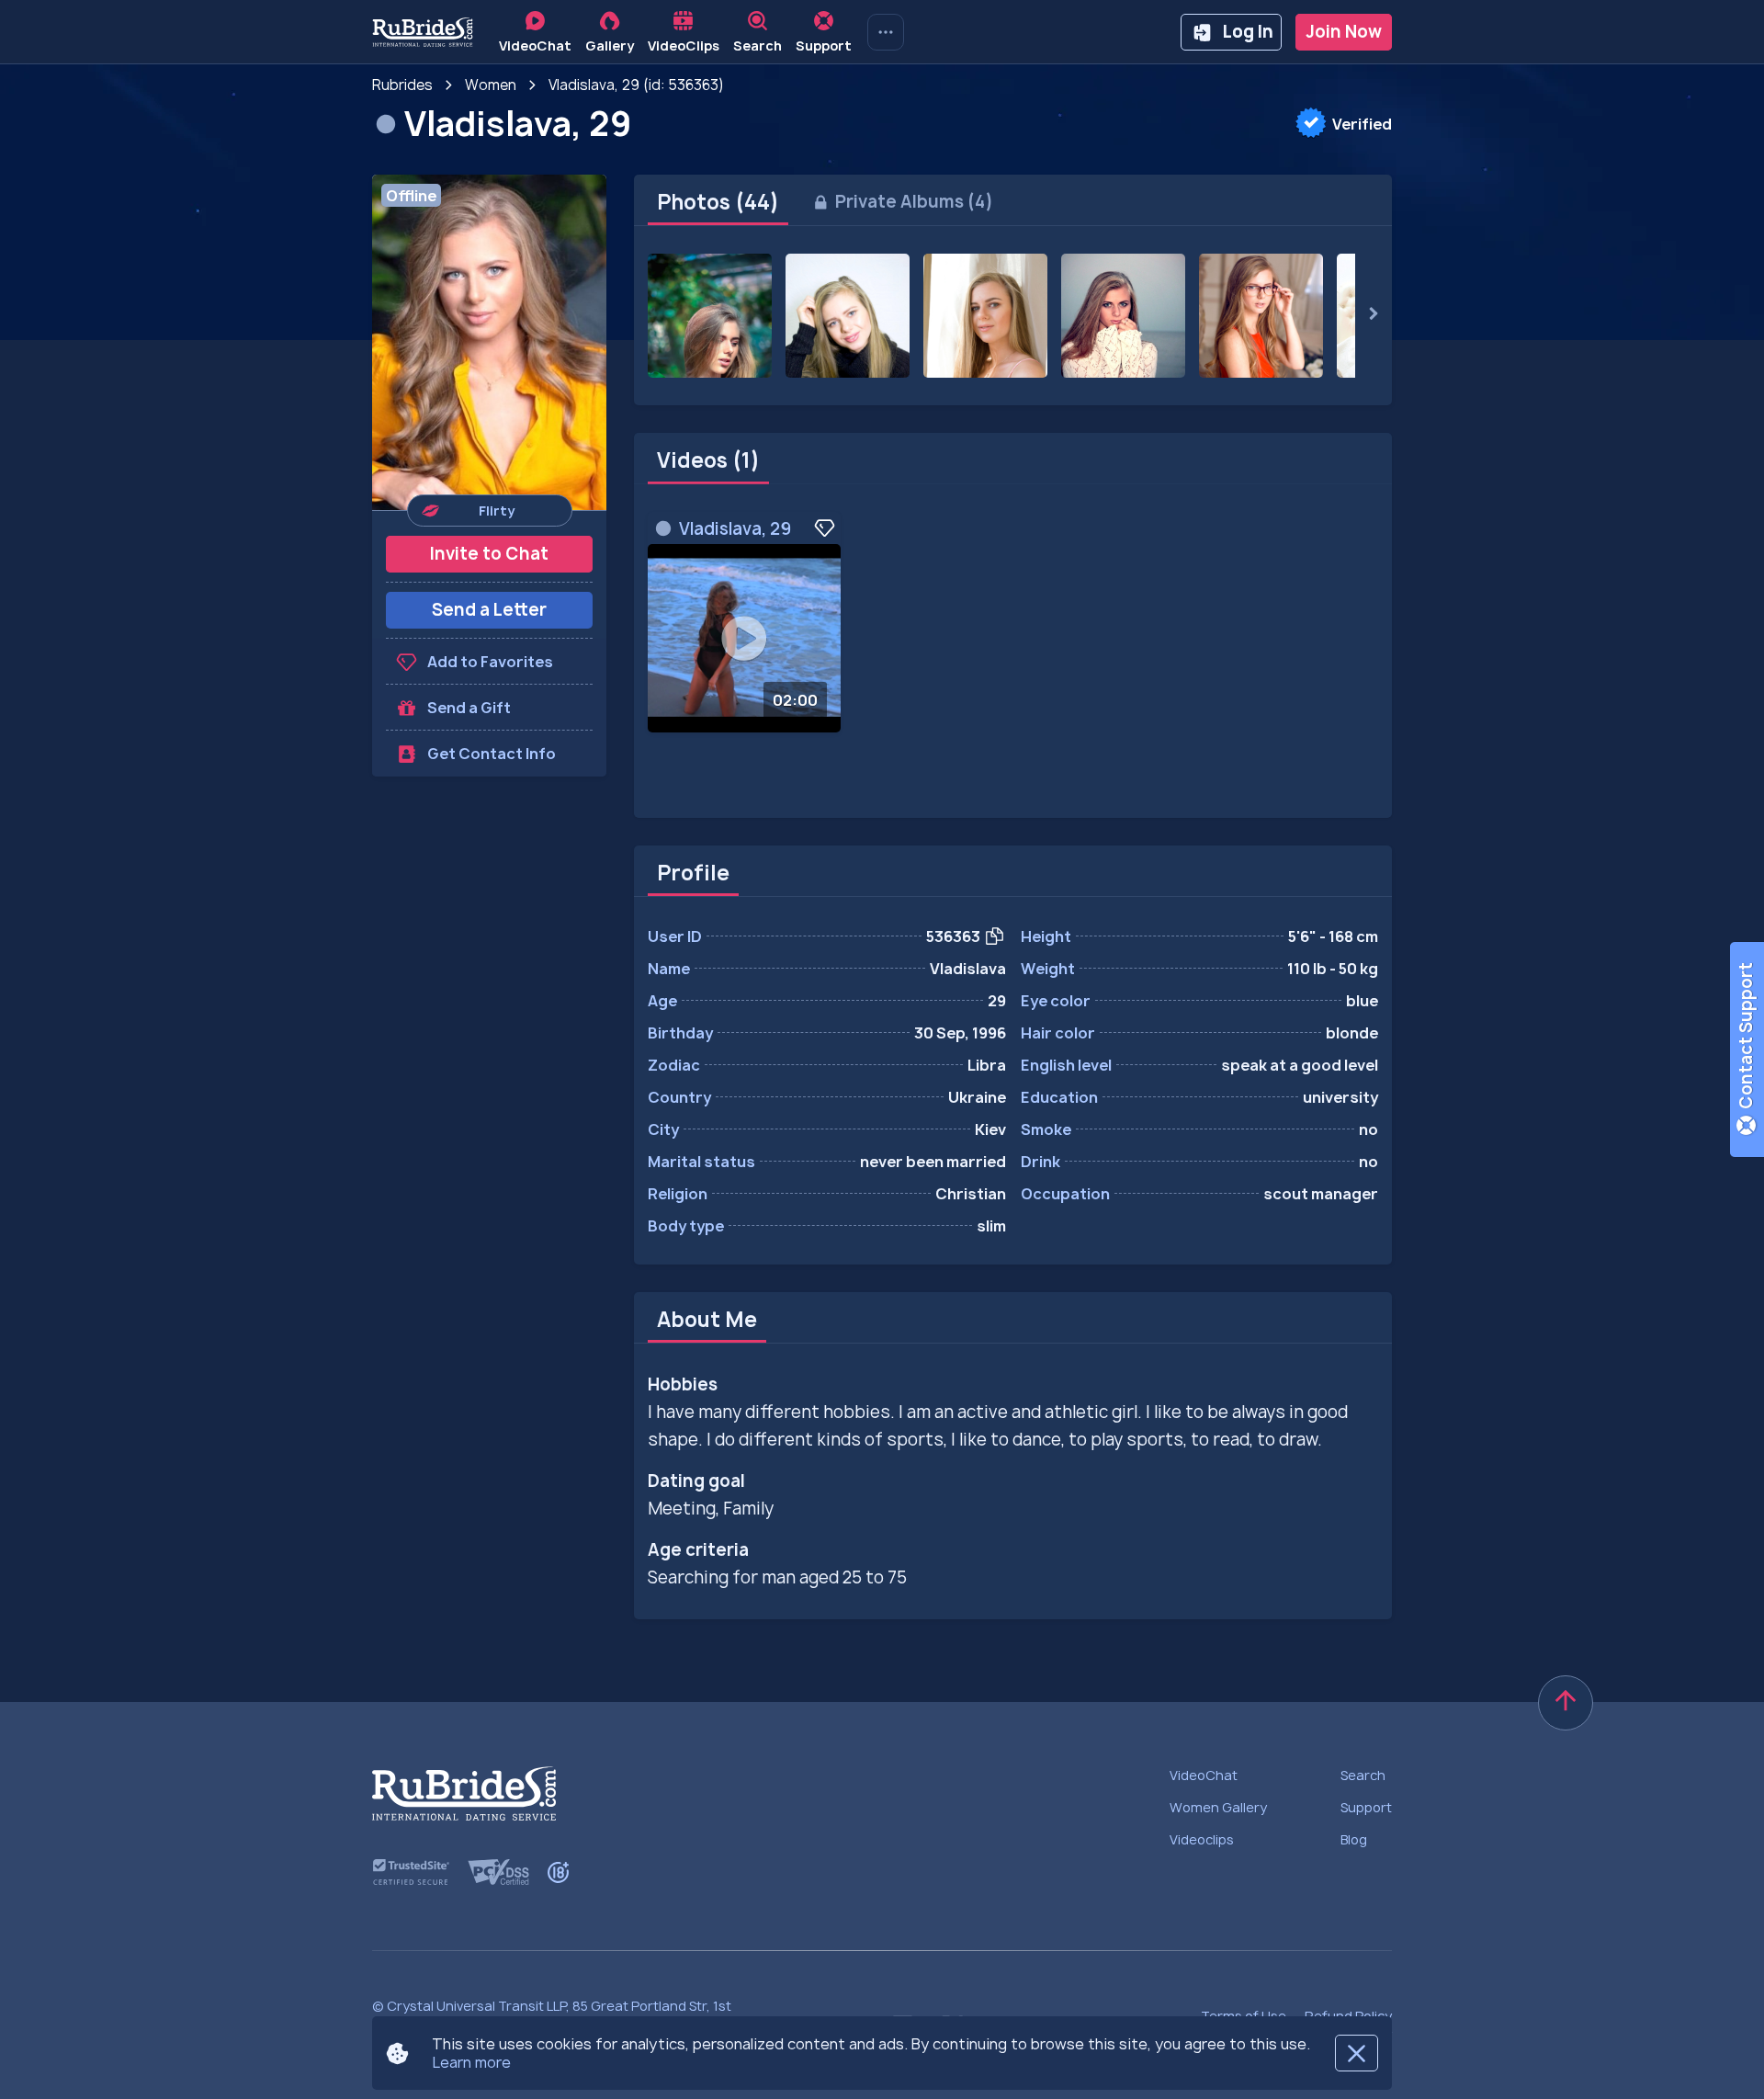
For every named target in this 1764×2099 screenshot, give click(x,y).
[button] (489, 342)
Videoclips (1202, 1839)
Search (1363, 1775)
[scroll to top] (1566, 1703)
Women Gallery (1218, 1807)
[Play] (744, 638)
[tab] (718, 202)
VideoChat (1204, 1775)
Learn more (471, 2062)
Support (1366, 1807)
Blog (1354, 1839)
